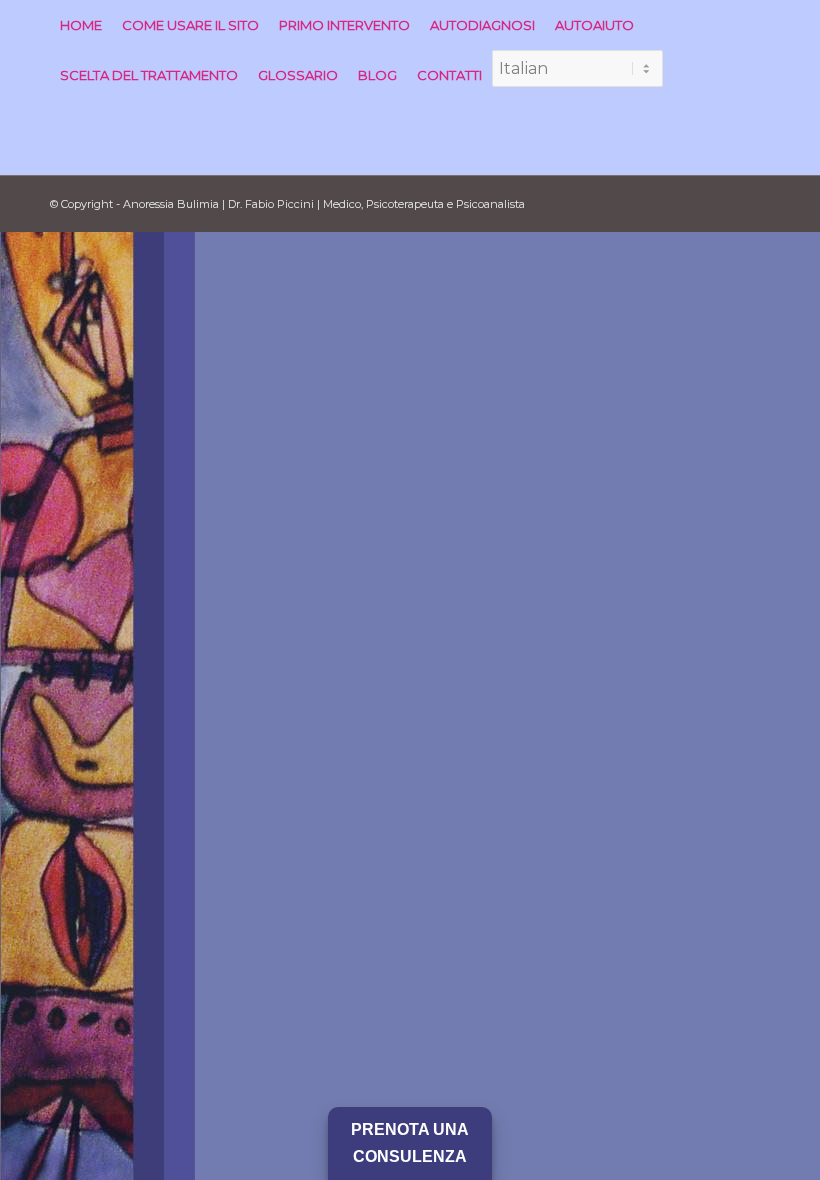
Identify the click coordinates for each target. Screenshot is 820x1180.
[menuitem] (81, 25)
